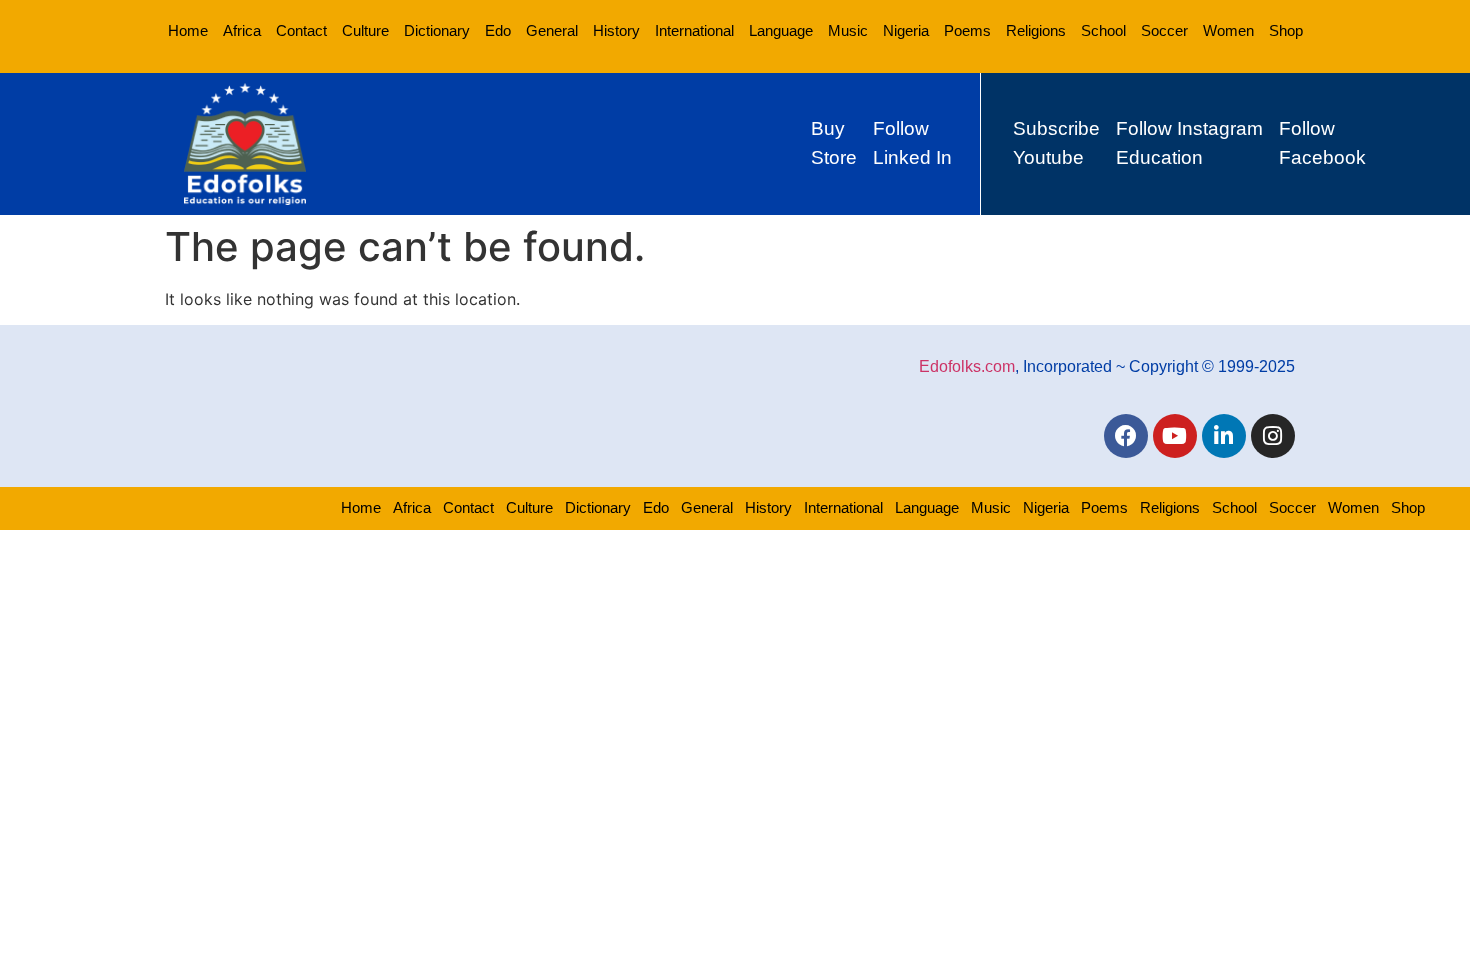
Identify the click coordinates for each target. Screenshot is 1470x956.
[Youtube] (1175, 436)
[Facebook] (1126, 436)
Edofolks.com (967, 366)
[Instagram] (1273, 436)
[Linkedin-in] (1224, 436)
